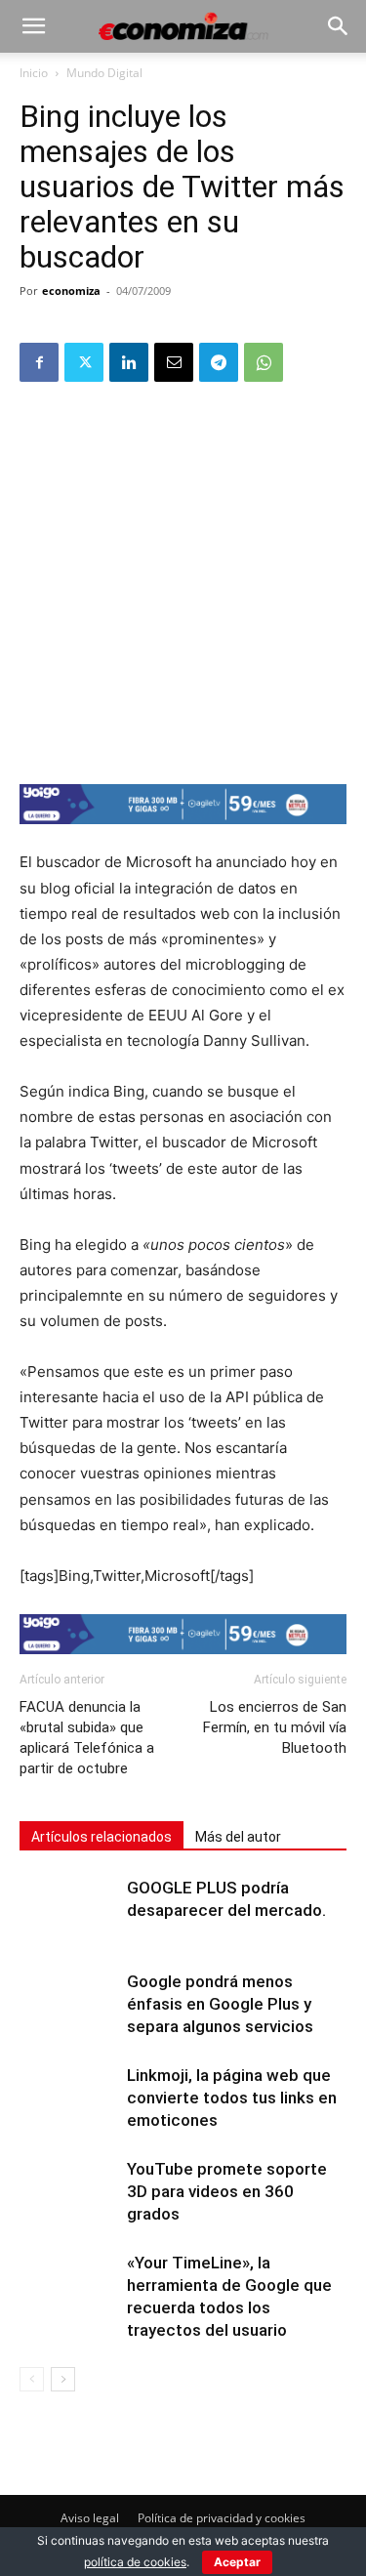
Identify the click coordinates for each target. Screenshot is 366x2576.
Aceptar (237, 2562)
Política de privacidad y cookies (222, 2518)
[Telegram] (219, 362)
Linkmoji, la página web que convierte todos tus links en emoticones (232, 2098)
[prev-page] (32, 2379)
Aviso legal (90, 2518)
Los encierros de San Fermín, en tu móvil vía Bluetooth (275, 1727)
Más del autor (238, 1837)
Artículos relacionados (102, 1837)
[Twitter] (84, 362)
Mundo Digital (104, 73)
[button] (33, 26)
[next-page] (63, 2379)
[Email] (174, 362)
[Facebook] (39, 362)
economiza (71, 291)
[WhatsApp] (264, 362)
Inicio (34, 73)
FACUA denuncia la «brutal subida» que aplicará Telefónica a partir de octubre (87, 1738)
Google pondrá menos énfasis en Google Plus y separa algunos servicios (220, 2004)
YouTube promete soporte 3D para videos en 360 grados (227, 2191)
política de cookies (135, 2562)
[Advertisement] (183, 582)
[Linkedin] (129, 362)
